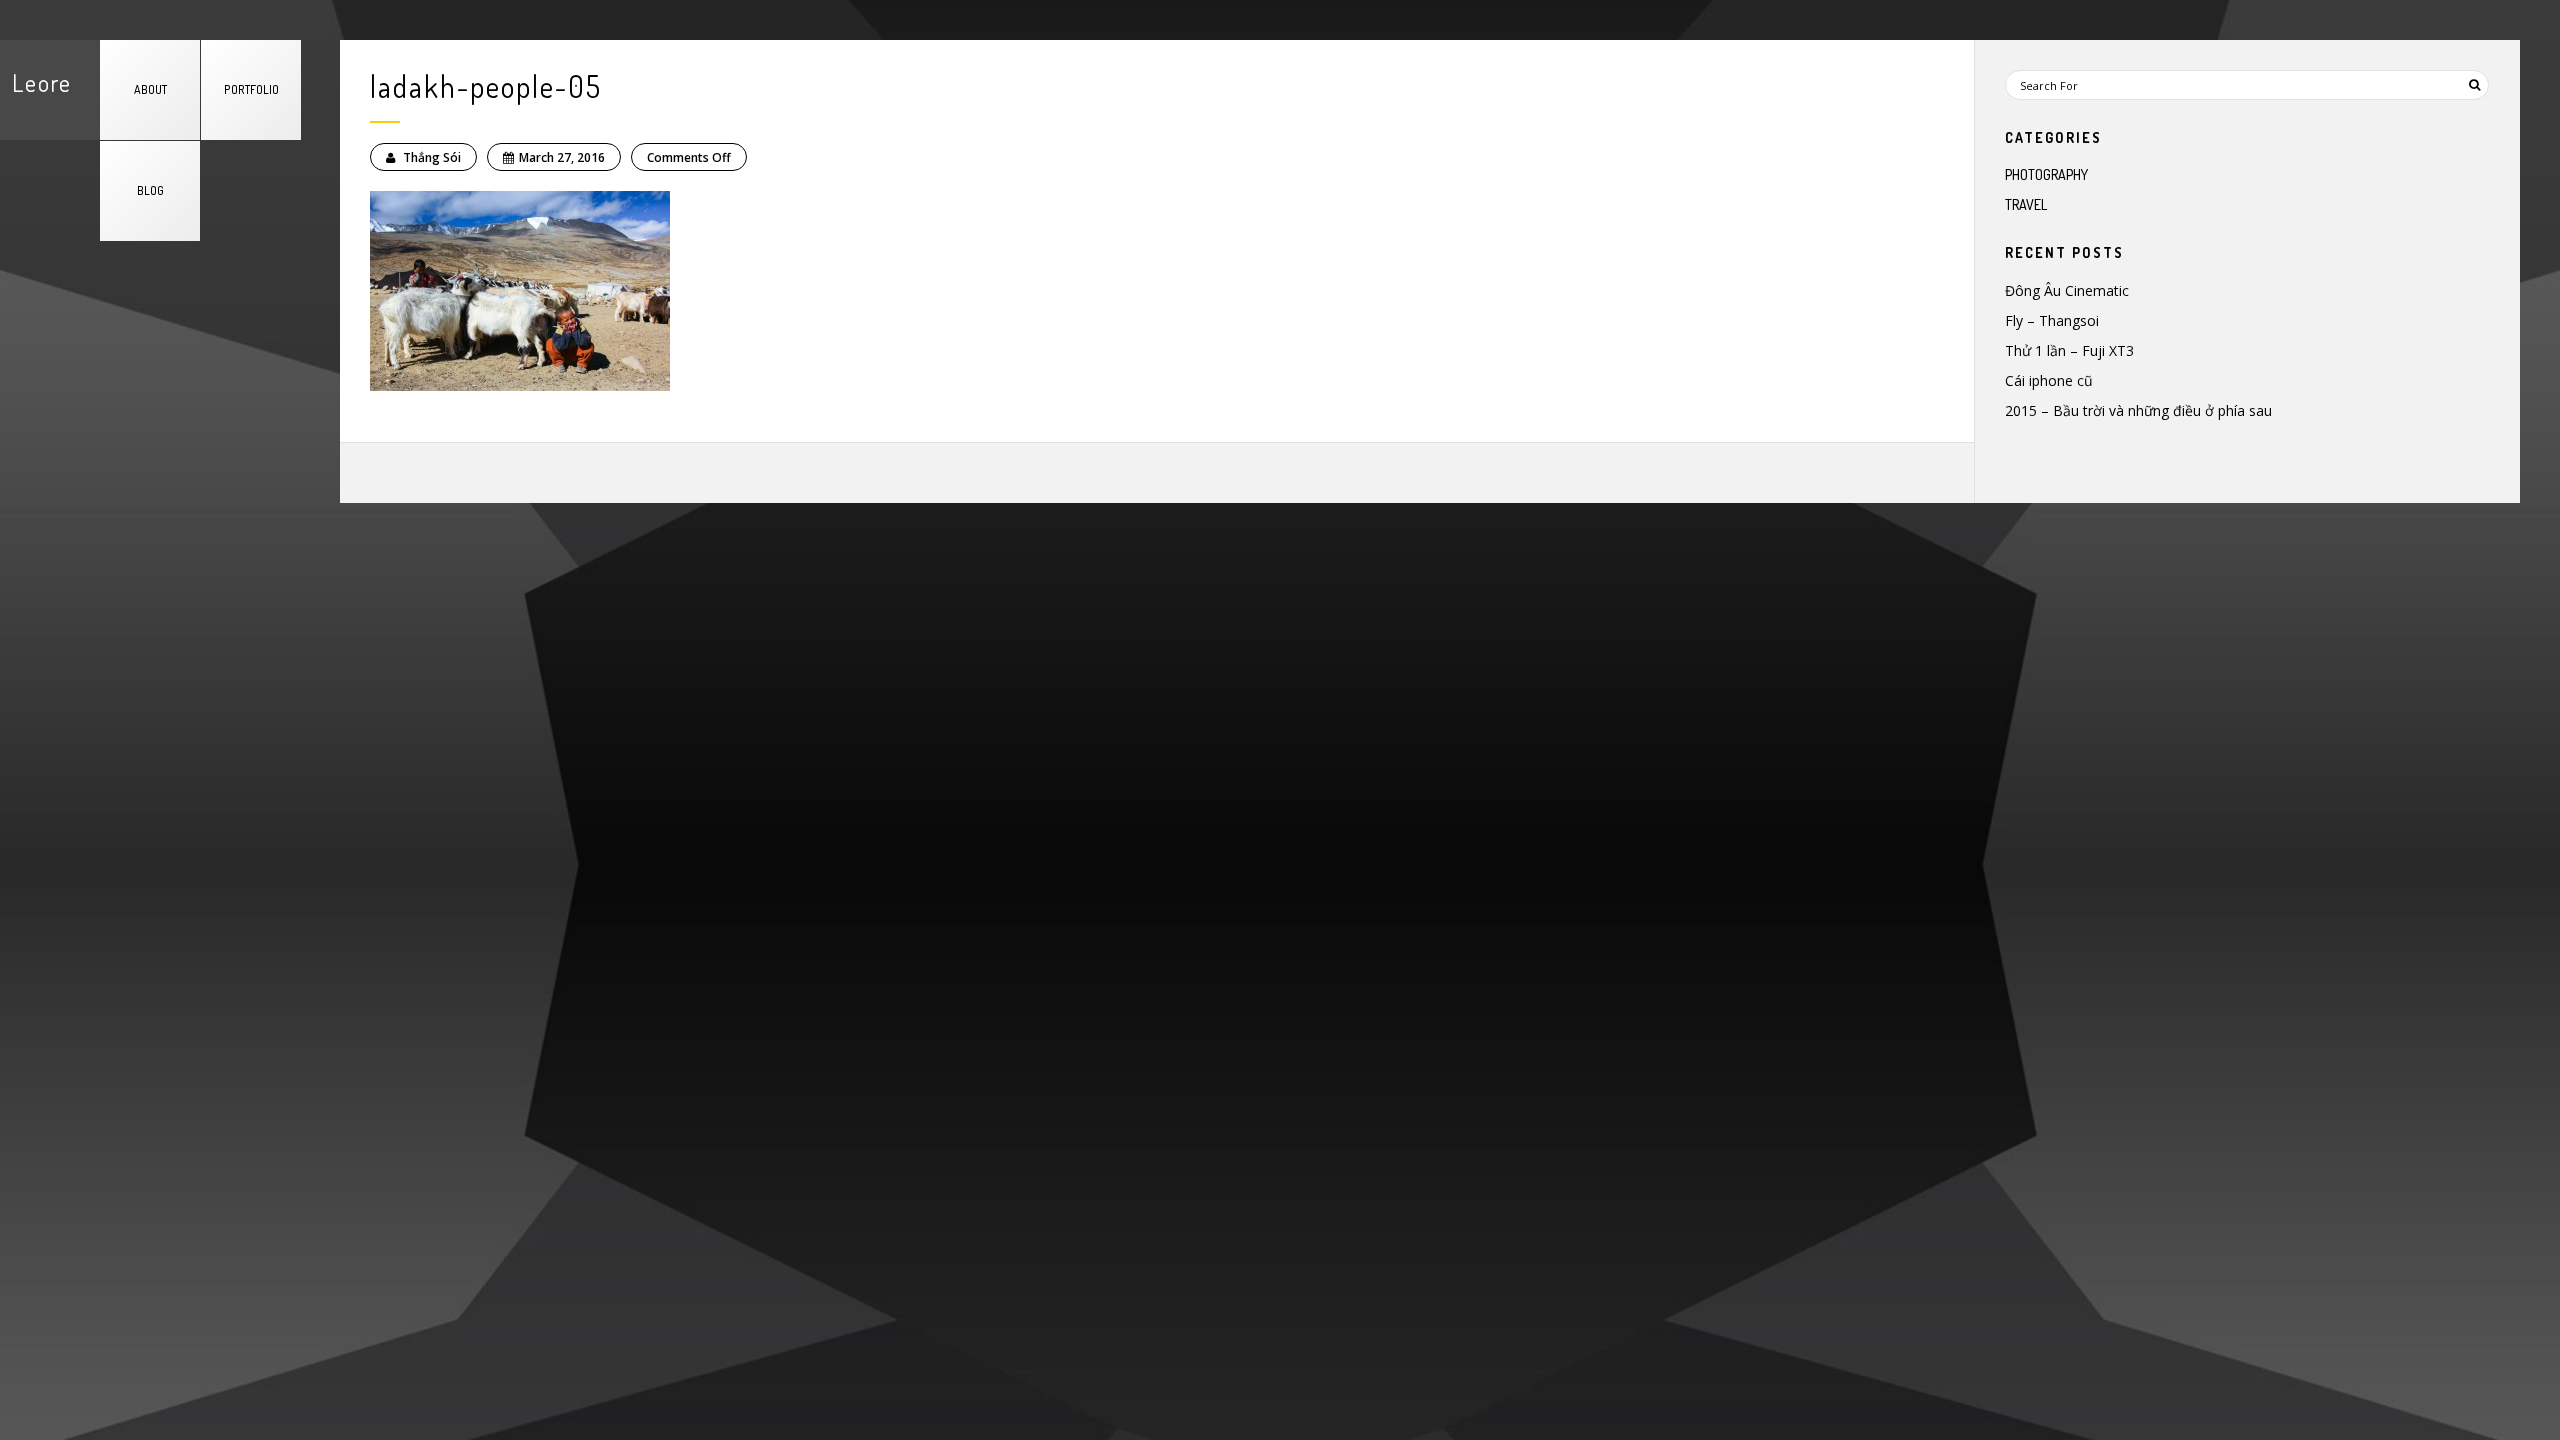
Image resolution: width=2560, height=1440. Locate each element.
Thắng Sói (430, 157)
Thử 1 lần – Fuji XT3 (2069, 350)
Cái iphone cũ (2049, 380)
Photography (2046, 174)
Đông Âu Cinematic (2067, 290)
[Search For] (2474, 85)
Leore (42, 82)
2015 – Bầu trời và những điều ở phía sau (2138, 410)
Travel (2026, 204)
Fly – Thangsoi (2052, 320)
